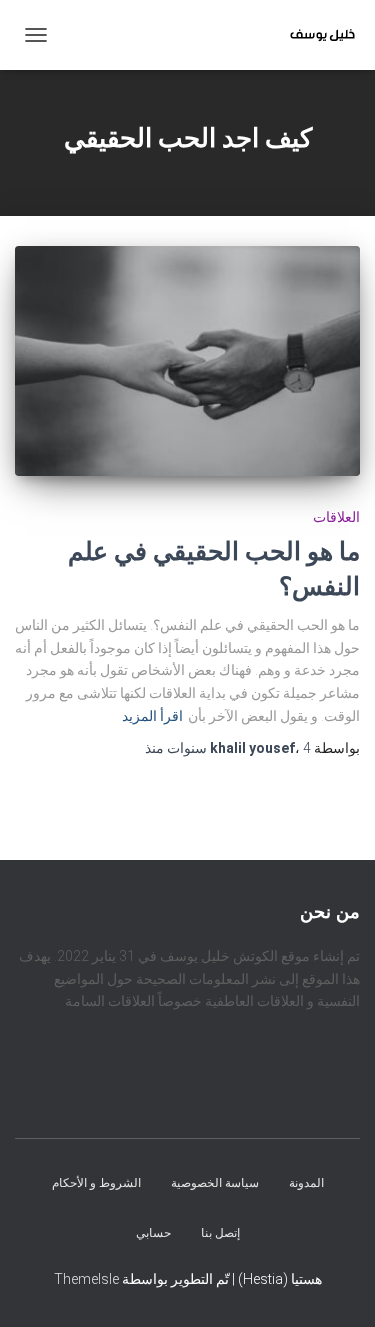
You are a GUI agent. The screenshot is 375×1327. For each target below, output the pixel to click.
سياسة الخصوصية (215, 1184)
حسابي (153, 1233)
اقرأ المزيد (152, 716)
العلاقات (336, 517)
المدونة (306, 1184)
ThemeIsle (86, 1279)
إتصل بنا (220, 1233)
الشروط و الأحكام (96, 1184)
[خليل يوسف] (315, 35)
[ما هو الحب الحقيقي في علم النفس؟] (187, 361)
